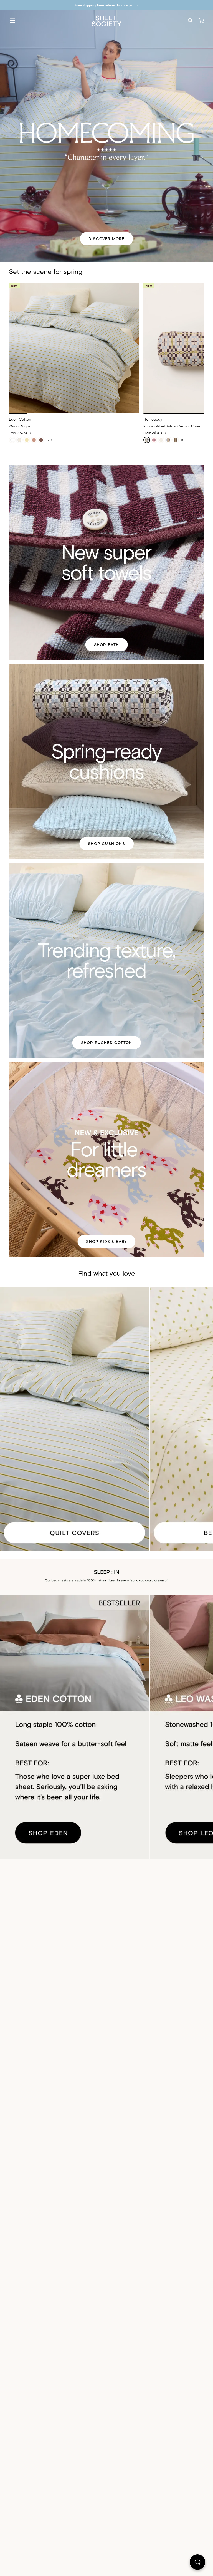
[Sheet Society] (106, 20)
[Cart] (201, 21)
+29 (49, 440)
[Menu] (12, 21)
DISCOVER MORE (106, 239)
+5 (182, 440)
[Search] (190, 21)
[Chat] (197, 2563)
